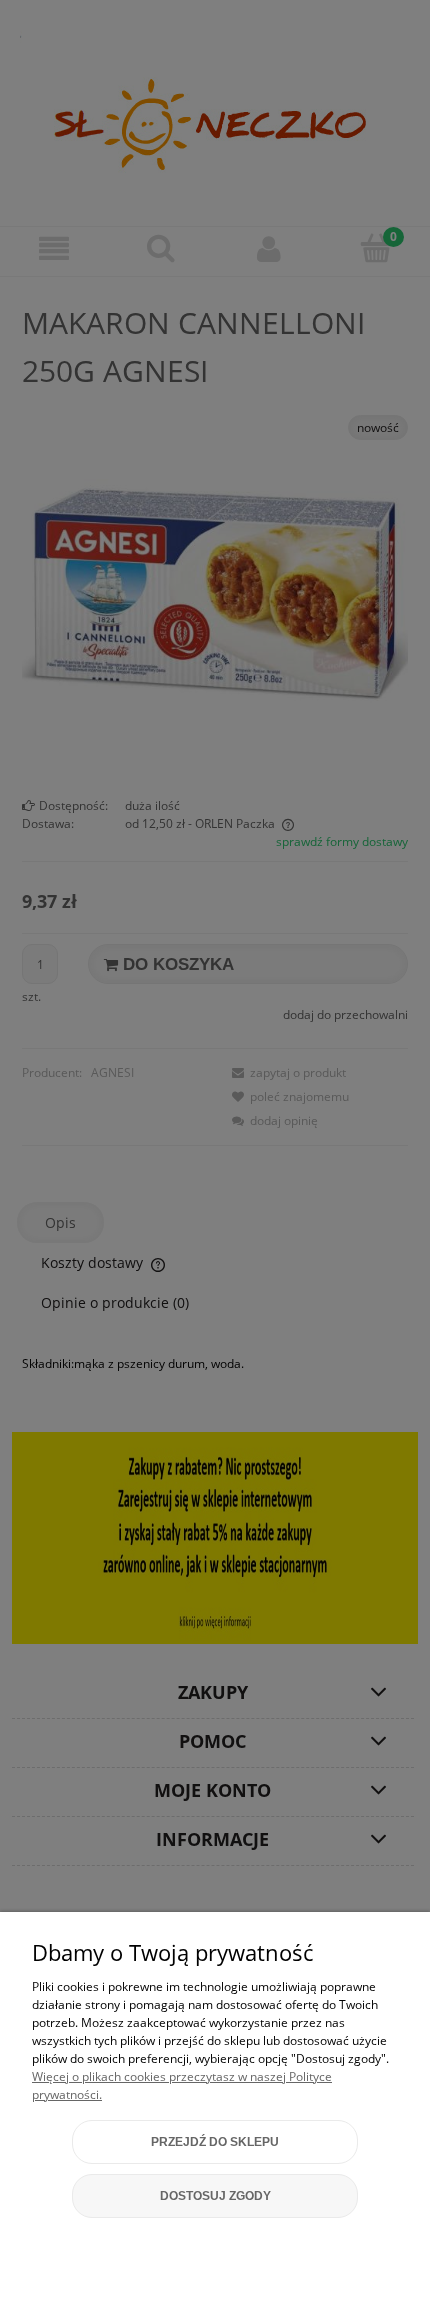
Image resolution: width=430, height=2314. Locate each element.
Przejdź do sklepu (215, 2142)
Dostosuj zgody (215, 2196)
